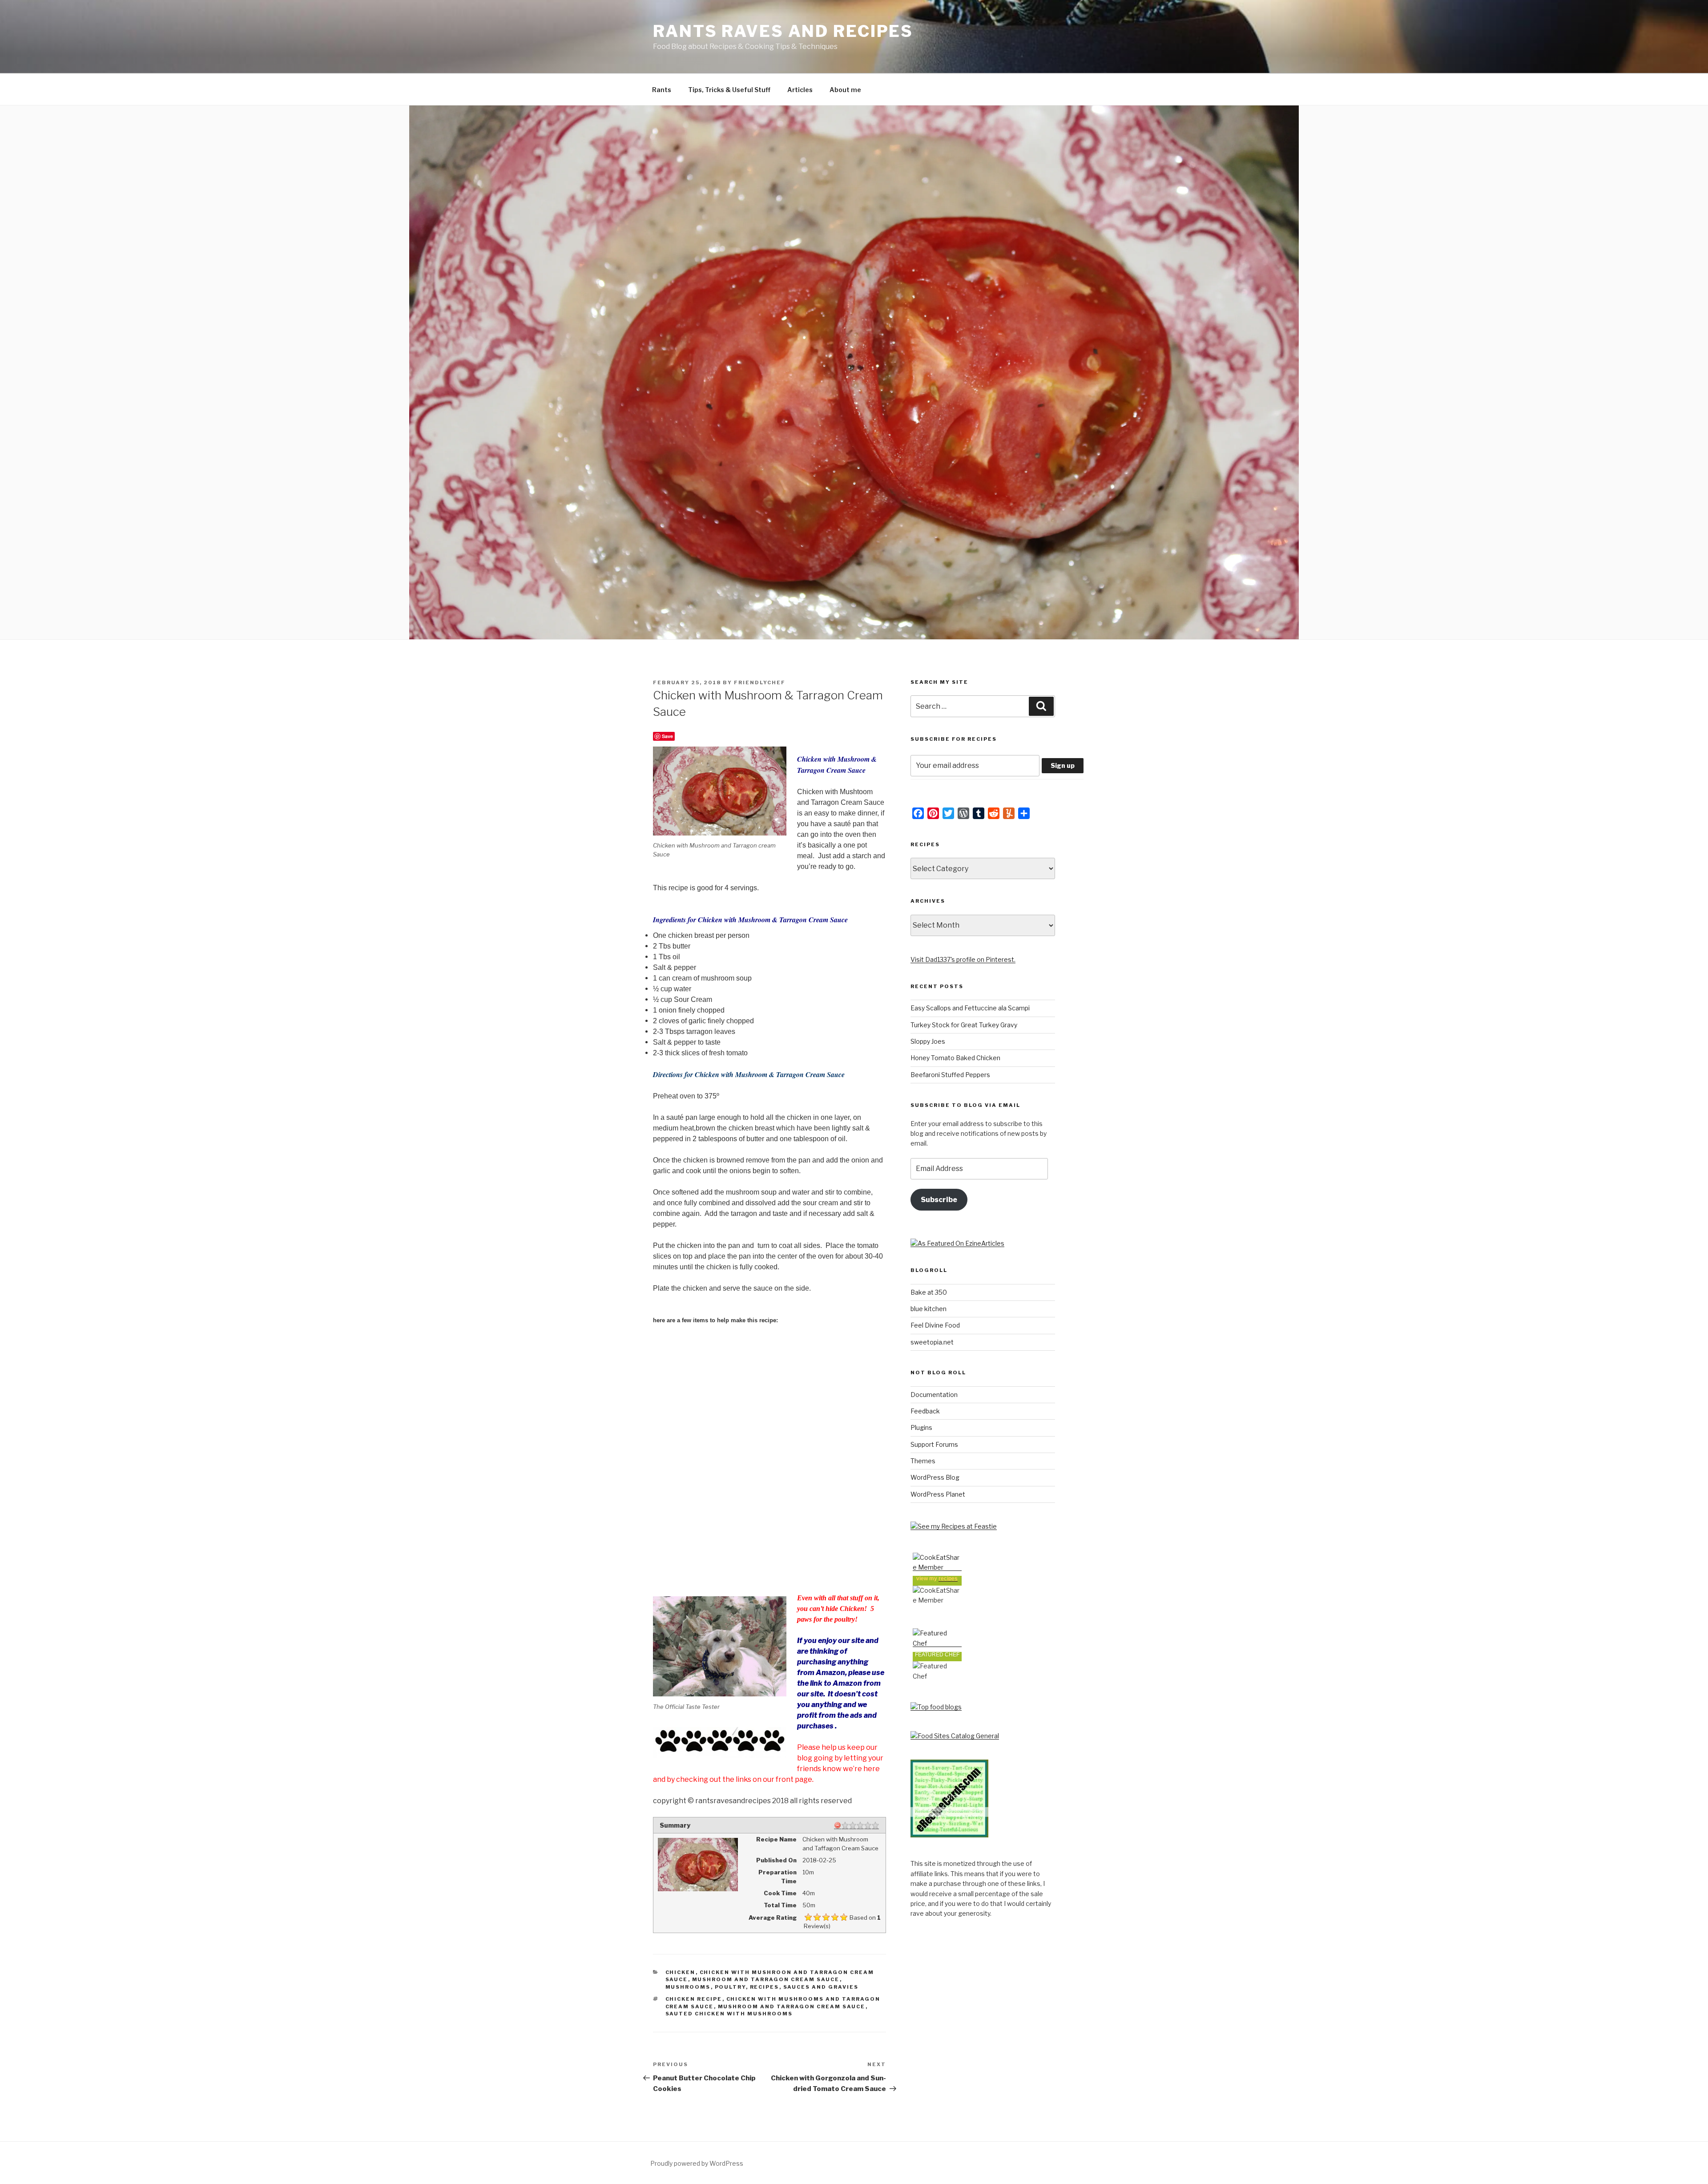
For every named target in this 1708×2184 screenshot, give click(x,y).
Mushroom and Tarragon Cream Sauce (766, 1979)
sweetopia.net (932, 1342)
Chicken (681, 1972)
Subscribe (939, 1200)
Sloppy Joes (928, 1041)
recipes (948, 1578)
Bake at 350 (929, 1292)
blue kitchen (929, 1309)
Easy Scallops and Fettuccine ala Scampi (970, 1008)
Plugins (921, 1427)
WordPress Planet (938, 1494)
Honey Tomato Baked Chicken (955, 1058)
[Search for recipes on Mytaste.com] (936, 1707)
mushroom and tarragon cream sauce (792, 2006)
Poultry (730, 1987)
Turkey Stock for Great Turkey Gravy (964, 1025)
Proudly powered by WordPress (697, 2163)
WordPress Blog (935, 1477)
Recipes (765, 1987)
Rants (662, 90)
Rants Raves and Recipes (783, 31)
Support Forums (934, 1444)
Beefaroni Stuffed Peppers (950, 1075)
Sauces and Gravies (821, 1987)
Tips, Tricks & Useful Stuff (729, 90)
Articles (800, 90)
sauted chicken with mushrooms (729, 2014)
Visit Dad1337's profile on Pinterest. (963, 959)
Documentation (934, 1395)
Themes (923, 1461)
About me (845, 90)
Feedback (925, 1411)
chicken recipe (694, 1999)
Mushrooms (688, 1987)
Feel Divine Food (935, 1325)
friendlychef (760, 682)
